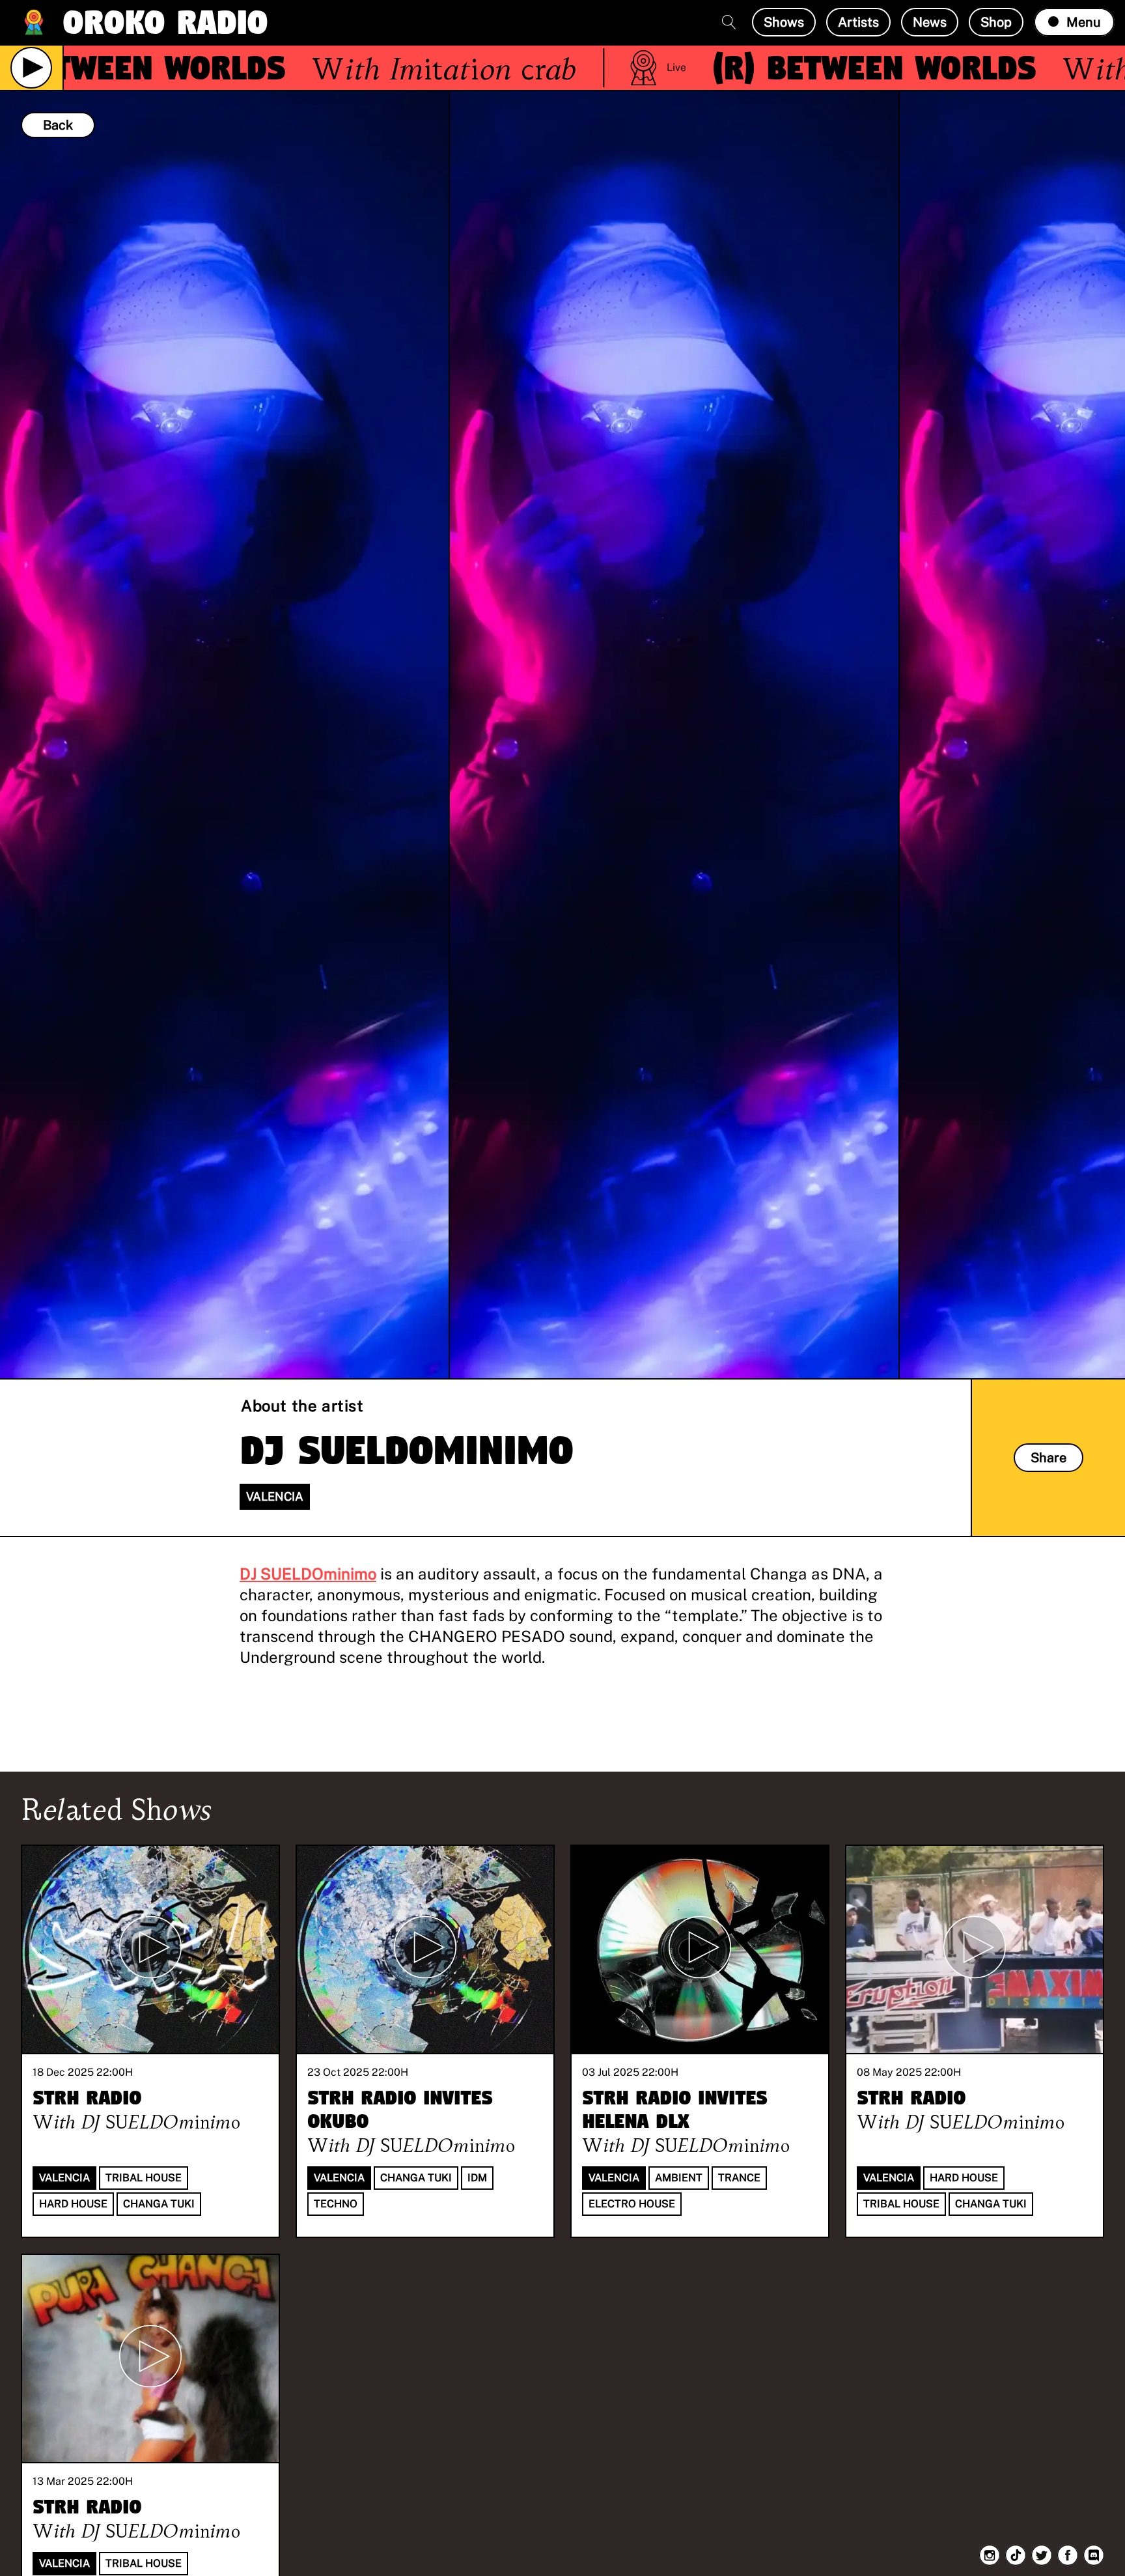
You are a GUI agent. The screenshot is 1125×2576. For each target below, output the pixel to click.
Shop (996, 22)
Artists (858, 22)
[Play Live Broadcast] (31, 68)
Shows (784, 22)
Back (58, 125)
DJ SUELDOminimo (308, 1574)
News (930, 22)
